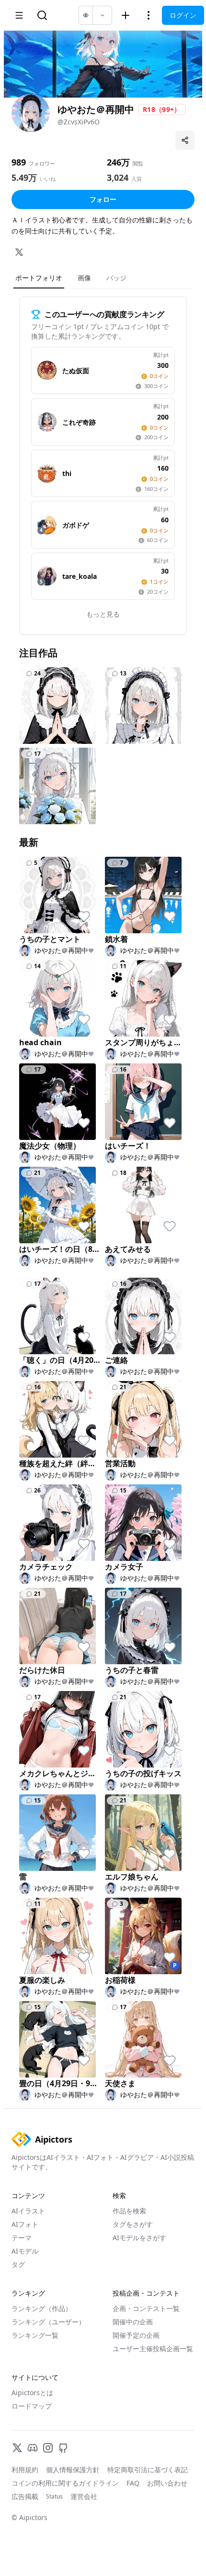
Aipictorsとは (32, 2393)
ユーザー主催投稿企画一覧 (153, 2349)
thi (67, 473)
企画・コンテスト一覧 (146, 2308)
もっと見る (103, 614)
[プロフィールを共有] (185, 140)
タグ (18, 2264)
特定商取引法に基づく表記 (148, 2470)
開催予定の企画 (136, 2335)
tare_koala (80, 576)
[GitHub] (63, 2448)
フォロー (103, 199)
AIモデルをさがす (139, 2238)
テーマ (22, 2238)
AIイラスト (28, 2211)
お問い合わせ (167, 2483)
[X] (19, 252)
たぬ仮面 (76, 370)
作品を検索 (129, 2211)
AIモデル (25, 2251)
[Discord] (33, 2448)
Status (54, 2497)
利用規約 (25, 2470)
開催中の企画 (133, 2322)
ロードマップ (32, 2406)
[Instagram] (48, 2448)
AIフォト (25, 2224)
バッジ (116, 278)
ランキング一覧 (35, 2335)
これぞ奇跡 (79, 422)
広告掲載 (25, 2496)
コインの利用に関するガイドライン (65, 2483)
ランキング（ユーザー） (48, 2322)
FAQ (133, 2483)
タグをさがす (133, 2224)
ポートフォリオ (39, 278)
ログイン (183, 15)
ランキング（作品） (42, 2308)
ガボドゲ (76, 525)
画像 (84, 278)
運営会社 (84, 2496)
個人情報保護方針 (73, 2470)
